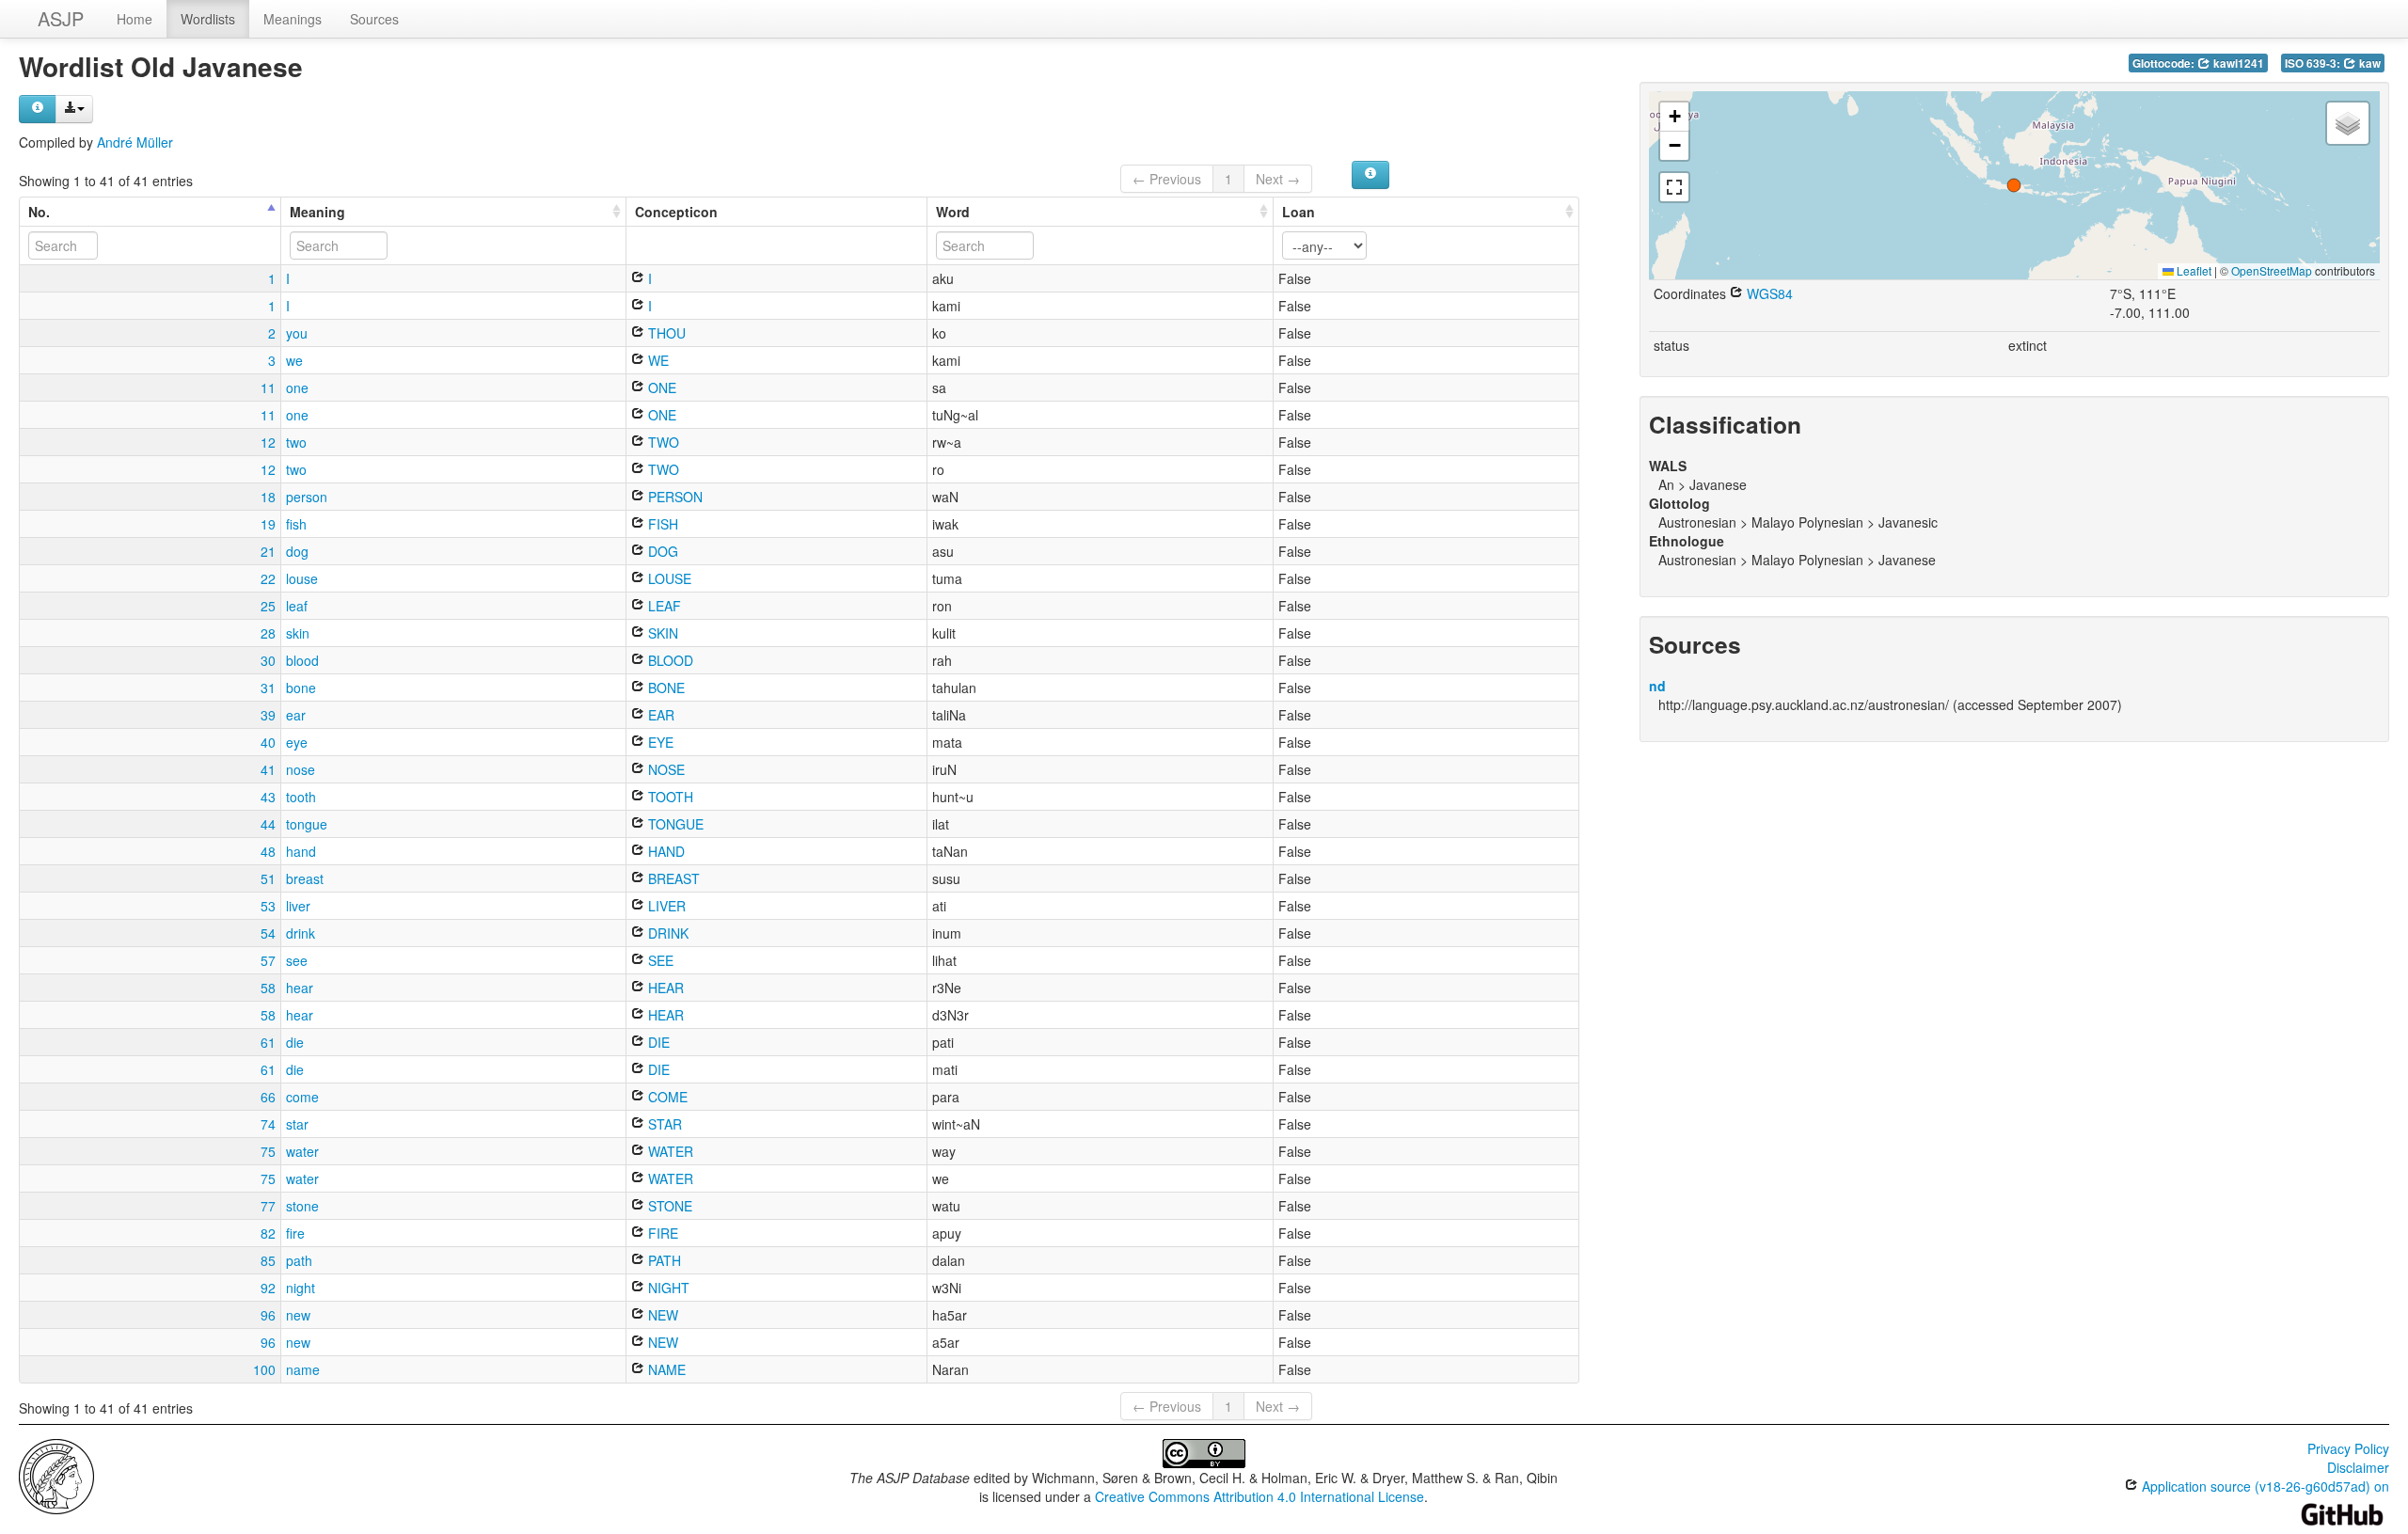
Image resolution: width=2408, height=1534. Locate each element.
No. (39, 212)
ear (296, 715)
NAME (665, 1369)
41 (268, 769)
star (297, 1124)
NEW (661, 1315)
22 (268, 578)
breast (305, 878)
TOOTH (669, 797)
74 (268, 1124)
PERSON (673, 497)
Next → (1278, 179)
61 (268, 1042)
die (295, 1042)
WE (657, 360)
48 (268, 851)
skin (298, 633)
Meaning (317, 212)
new (298, 1315)
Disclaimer (2358, 1467)
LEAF (663, 606)
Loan (1299, 212)
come (302, 1097)
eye (297, 742)
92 (268, 1288)
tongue (307, 824)
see (297, 960)
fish (296, 524)
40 (268, 742)
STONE (668, 1206)
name (303, 1369)
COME (666, 1097)
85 (268, 1260)
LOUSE (668, 578)
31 (268, 688)
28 (268, 633)
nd (1657, 686)
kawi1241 (2237, 63)
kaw (2368, 63)
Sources (374, 19)
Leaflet (2193, 270)
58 (268, 988)
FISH (661, 524)
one (297, 387)
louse (302, 578)
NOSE (665, 769)
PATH (663, 1260)
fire (295, 1233)
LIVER (665, 906)
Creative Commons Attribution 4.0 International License (1259, 1496)
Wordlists (208, 19)
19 (268, 524)
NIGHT (667, 1288)
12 (268, 442)
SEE (659, 960)
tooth (301, 797)
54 (268, 933)
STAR (663, 1124)
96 (268, 1315)
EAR (659, 715)
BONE (665, 688)
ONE (660, 387)
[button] (2014, 185)
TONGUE (674, 824)
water (302, 1151)
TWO (662, 442)
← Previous (1167, 179)
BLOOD (669, 660)
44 (268, 824)
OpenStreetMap (2272, 270)
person (307, 497)
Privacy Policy (2348, 1448)
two (296, 442)
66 (268, 1097)
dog (297, 551)
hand (301, 851)
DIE (657, 1042)
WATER (669, 1151)
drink (301, 933)
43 (268, 797)
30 (268, 660)
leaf (297, 606)
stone (302, 1206)
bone (301, 688)
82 (268, 1233)
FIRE (661, 1233)
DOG (661, 551)
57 (268, 960)
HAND (665, 851)
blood (302, 660)
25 (268, 606)
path (299, 1260)
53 (268, 906)
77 (268, 1206)
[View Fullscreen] (1674, 187)
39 (268, 715)
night (301, 1288)
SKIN (661, 633)
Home (135, 19)
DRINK (666, 933)
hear (300, 988)
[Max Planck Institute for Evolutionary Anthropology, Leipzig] (56, 1475)
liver (298, 906)
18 (268, 497)
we (294, 360)
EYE (659, 742)
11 (268, 387)
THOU (665, 333)
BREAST (672, 878)
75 (268, 1151)
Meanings (293, 19)
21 (268, 551)
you (297, 333)
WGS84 (1768, 293)
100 (264, 1369)
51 (268, 878)
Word (953, 212)
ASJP (61, 18)
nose (301, 769)
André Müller (135, 142)
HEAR (664, 988)
